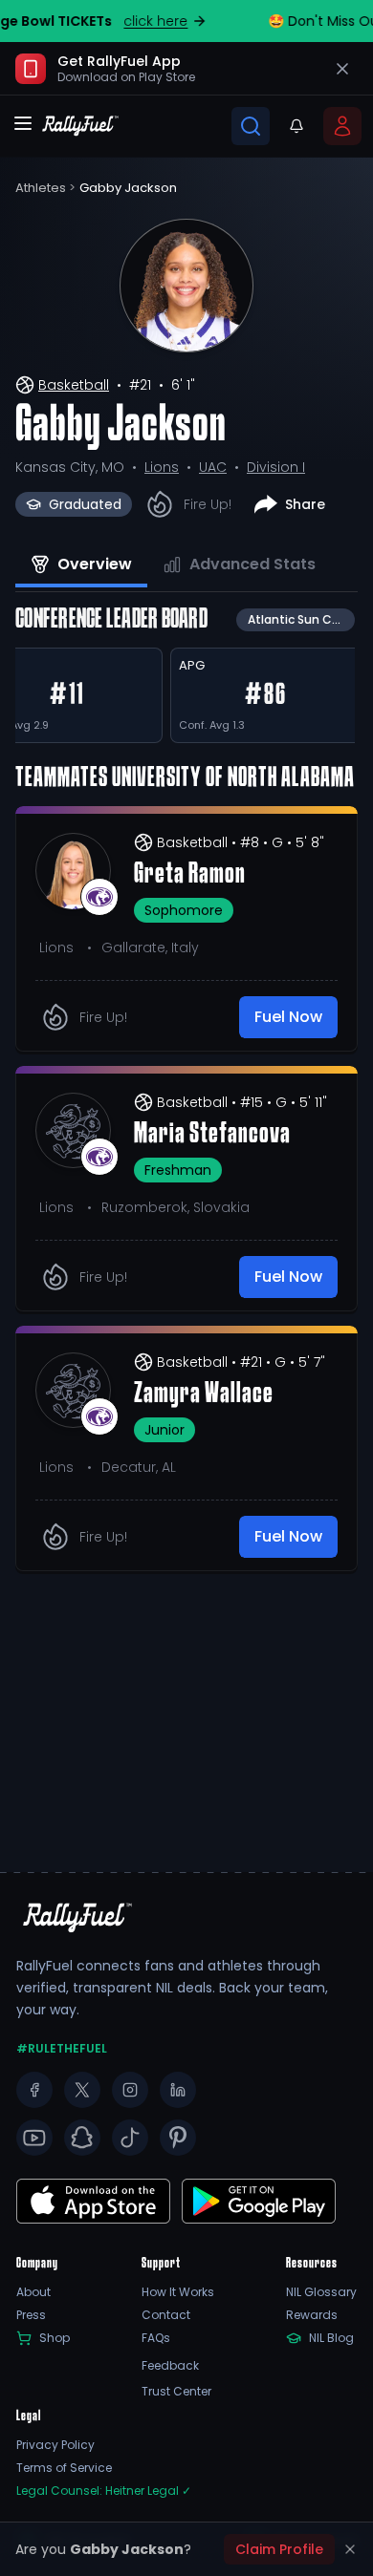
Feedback (170, 2366)
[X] (82, 2090)
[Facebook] (34, 2090)
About (33, 2292)
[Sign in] (342, 126)
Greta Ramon (190, 875)
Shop (55, 2338)
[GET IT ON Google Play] (93, 2201)
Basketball (74, 385)
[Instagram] (130, 2090)
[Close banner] (342, 69)
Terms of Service (64, 2468)
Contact (166, 2315)
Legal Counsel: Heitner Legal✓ (104, 2491)
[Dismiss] (350, 2549)
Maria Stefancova (212, 1135)
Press (31, 2315)
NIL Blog (331, 2338)
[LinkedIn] (178, 2090)
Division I (276, 467)
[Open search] (251, 126)
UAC (213, 467)
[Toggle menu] (23, 123)
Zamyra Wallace (204, 1394)
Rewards (312, 2315)
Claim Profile (279, 2549)
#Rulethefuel (62, 2049)
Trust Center (176, 2392)
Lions (162, 467)
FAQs (156, 2338)
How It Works (178, 2292)
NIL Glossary (321, 2292)
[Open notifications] (296, 126)
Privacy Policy (55, 2445)
